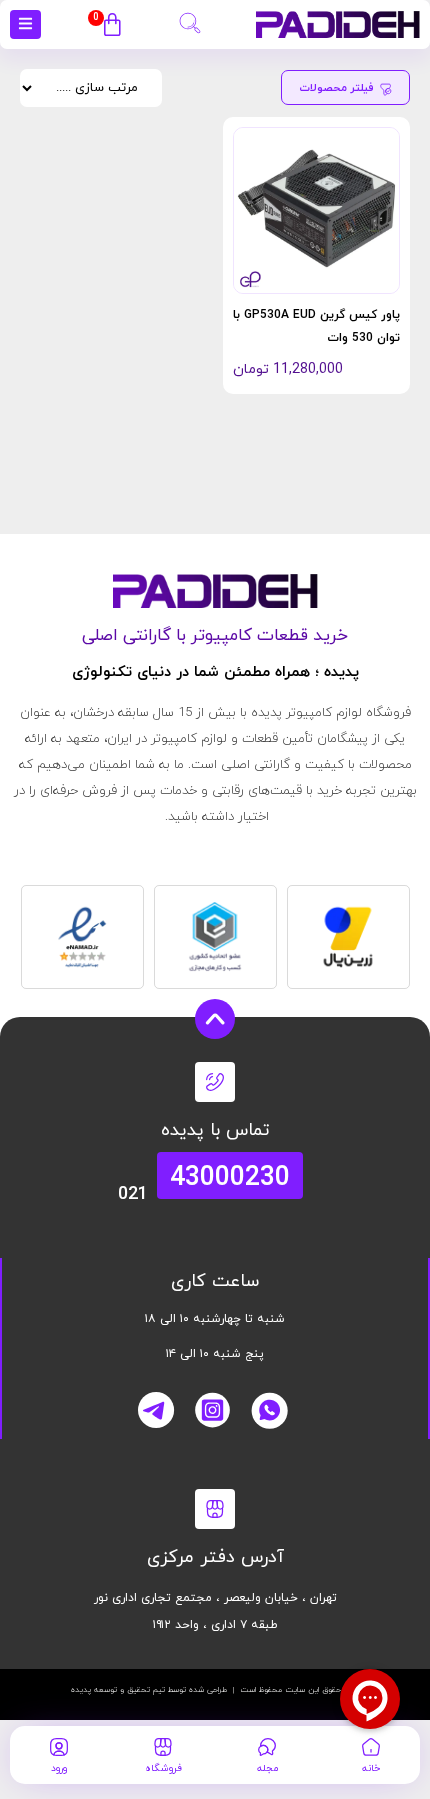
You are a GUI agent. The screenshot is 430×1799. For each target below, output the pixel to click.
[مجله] (267, 1747)
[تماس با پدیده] (215, 1082)
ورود (59, 1768)
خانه (371, 1768)
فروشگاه (163, 1768)
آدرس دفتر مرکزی (215, 1557)
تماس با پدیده (215, 1130)
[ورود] (59, 1747)
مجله (267, 1768)
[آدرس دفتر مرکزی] (215, 1509)
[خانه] (371, 1747)
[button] (190, 20)
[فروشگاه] (163, 1747)
